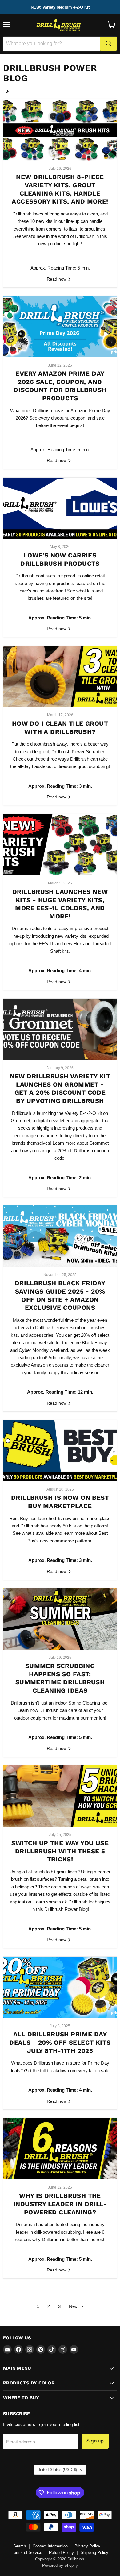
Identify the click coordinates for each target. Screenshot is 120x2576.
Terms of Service (27, 2553)
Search (20, 2546)
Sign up (95, 2441)
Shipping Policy (94, 2553)
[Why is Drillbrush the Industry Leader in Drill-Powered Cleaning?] (60, 2149)
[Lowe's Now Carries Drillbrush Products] (60, 508)
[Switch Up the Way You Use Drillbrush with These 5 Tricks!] (60, 1796)
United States (57, 2470)
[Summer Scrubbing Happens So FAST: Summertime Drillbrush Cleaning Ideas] (60, 1619)
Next (74, 2306)
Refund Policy (61, 2553)
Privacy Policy (87, 2546)
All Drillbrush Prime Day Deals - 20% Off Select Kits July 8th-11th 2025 (60, 2042)
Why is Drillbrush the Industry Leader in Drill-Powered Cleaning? (60, 2204)
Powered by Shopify (60, 2565)
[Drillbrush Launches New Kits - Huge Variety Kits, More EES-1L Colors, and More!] (60, 845)
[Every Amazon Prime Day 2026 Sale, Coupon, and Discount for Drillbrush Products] (60, 327)
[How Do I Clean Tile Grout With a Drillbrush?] (60, 677)
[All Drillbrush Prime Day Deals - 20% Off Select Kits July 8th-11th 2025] (60, 1987)
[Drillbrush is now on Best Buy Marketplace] (60, 1451)
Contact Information (50, 2546)
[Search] (109, 44)
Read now (57, 279)
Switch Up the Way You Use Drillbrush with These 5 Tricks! (60, 1851)
